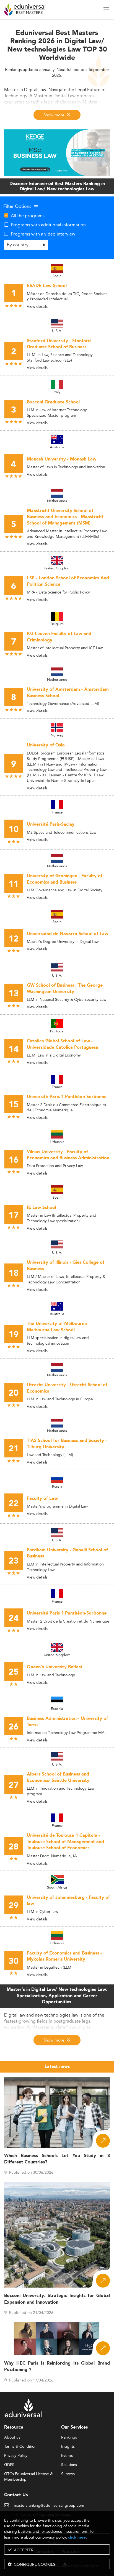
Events (67, 2456)
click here (77, 2537)
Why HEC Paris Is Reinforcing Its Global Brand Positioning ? (57, 2367)
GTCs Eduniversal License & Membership (28, 2474)
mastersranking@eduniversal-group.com (49, 2506)
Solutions (69, 2465)
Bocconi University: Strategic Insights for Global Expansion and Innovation (57, 2299)
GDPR (9, 2465)
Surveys (68, 2474)
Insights (68, 2447)
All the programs (28, 216)
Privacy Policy (16, 2456)
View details (37, 306)
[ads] (57, 152)
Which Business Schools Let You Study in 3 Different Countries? (57, 2159)
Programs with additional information (48, 225)
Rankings (69, 2437)
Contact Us (16, 2495)
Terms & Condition (20, 2447)
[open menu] (106, 9)
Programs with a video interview (43, 234)
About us (12, 2437)
